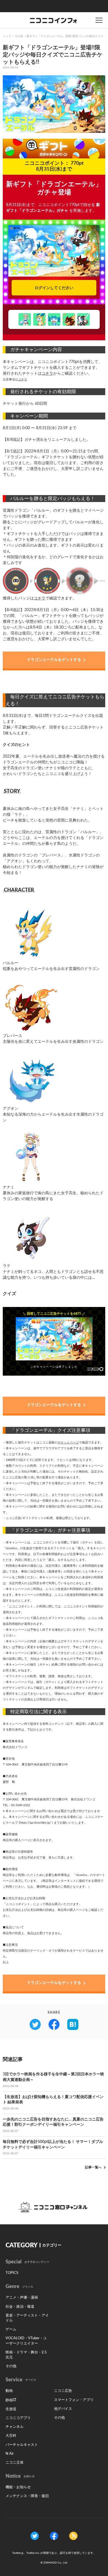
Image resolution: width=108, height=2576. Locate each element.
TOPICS (12, 2273)
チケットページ (68, 1443)
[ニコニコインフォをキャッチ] (73, 2536)
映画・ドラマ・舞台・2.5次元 (26, 2355)
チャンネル (15, 2427)
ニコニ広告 (63, 2391)
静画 (9, 2400)
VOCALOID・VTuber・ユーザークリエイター (26, 2341)
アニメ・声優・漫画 (22, 2298)
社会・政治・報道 (20, 2307)
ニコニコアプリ (18, 2418)
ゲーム (11, 2329)
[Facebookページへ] (54, 2536)
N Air (10, 2454)
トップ (7, 36)
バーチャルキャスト (22, 2445)
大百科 (11, 2436)
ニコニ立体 (15, 2463)
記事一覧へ (93, 2167)
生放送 (11, 2409)
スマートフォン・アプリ (74, 2400)
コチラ (47, 374)
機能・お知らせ (18, 2487)
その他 (19, 36)
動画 (9, 2391)
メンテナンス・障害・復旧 (27, 2496)
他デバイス (63, 2409)
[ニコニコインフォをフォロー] (35, 2536)
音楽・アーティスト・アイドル (27, 2318)
